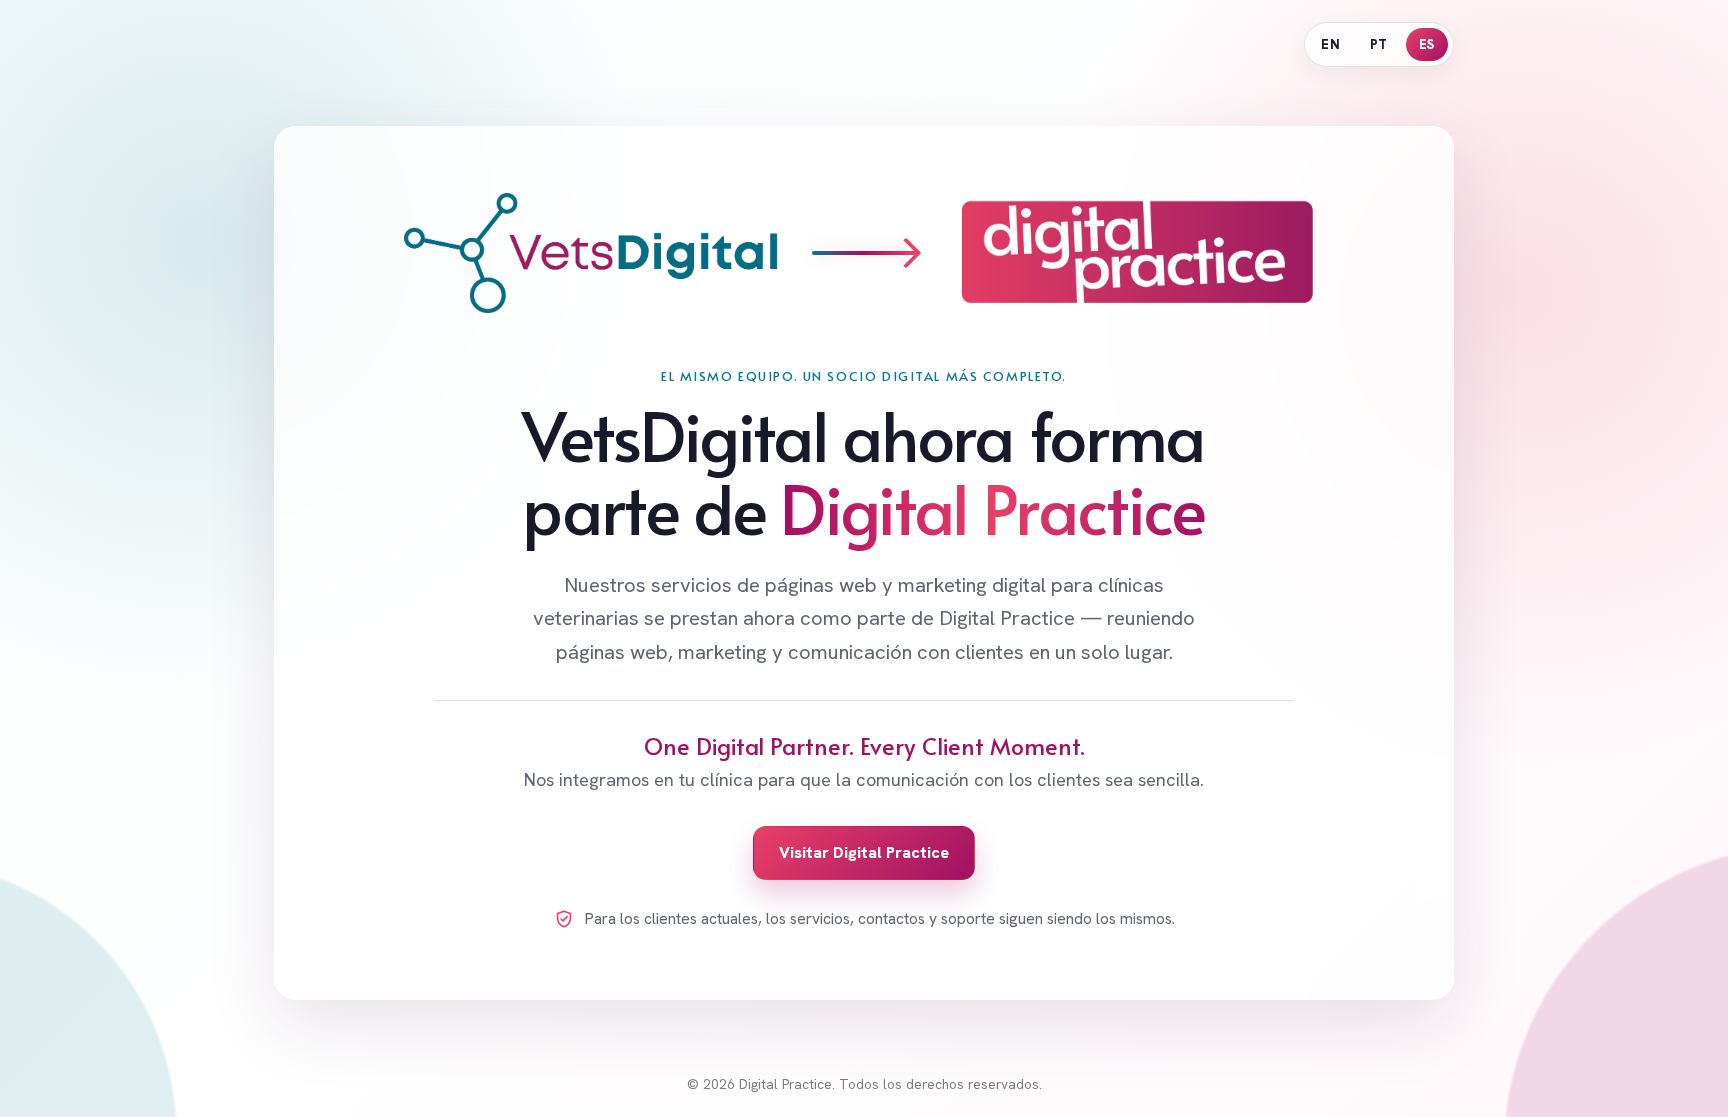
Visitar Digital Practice (864, 852)
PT (1379, 44)
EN (1330, 44)
